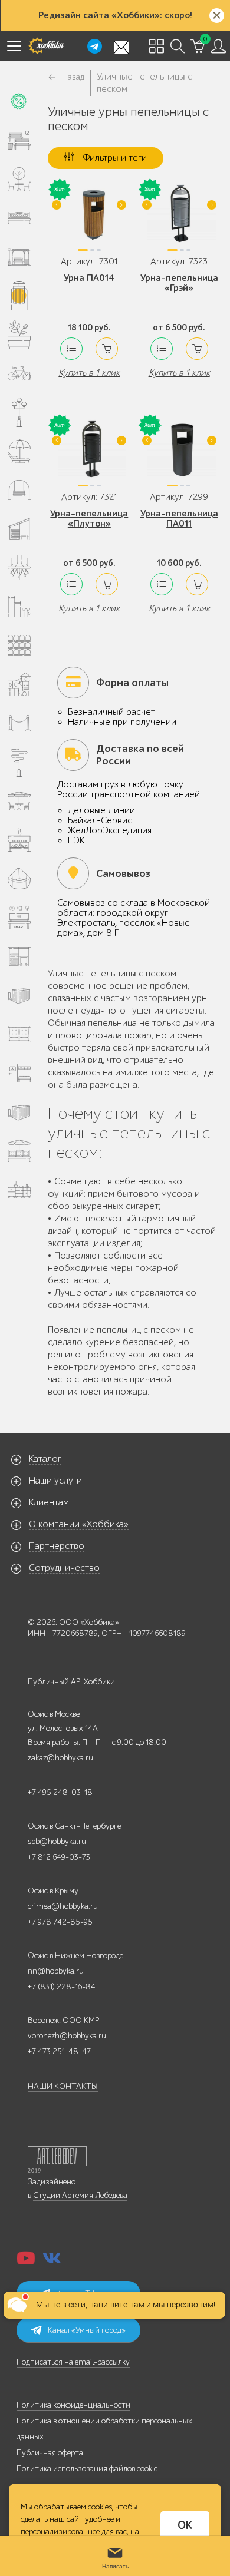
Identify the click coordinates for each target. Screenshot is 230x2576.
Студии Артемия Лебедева (80, 2195)
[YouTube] (26, 2262)
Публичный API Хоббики (71, 1682)
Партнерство (57, 1546)
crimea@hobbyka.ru (63, 1906)
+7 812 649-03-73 (59, 1857)
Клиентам (49, 1502)
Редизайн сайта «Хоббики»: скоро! (115, 15)
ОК (185, 2525)
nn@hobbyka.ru (56, 1971)
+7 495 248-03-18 (60, 1792)
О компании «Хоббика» (79, 1524)
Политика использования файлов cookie (87, 2469)
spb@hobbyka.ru (57, 1841)
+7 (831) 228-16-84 (62, 1987)
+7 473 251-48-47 (59, 2052)
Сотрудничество (64, 1568)
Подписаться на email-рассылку (73, 2362)
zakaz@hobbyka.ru (60, 1758)
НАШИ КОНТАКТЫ (63, 2086)
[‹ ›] (89, 218)
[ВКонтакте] (52, 2262)
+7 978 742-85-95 (60, 1922)
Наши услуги (55, 1481)
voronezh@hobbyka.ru (67, 2036)
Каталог (45, 1459)
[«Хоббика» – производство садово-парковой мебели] (46, 46)
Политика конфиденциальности (73, 2405)
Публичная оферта (50, 2453)
